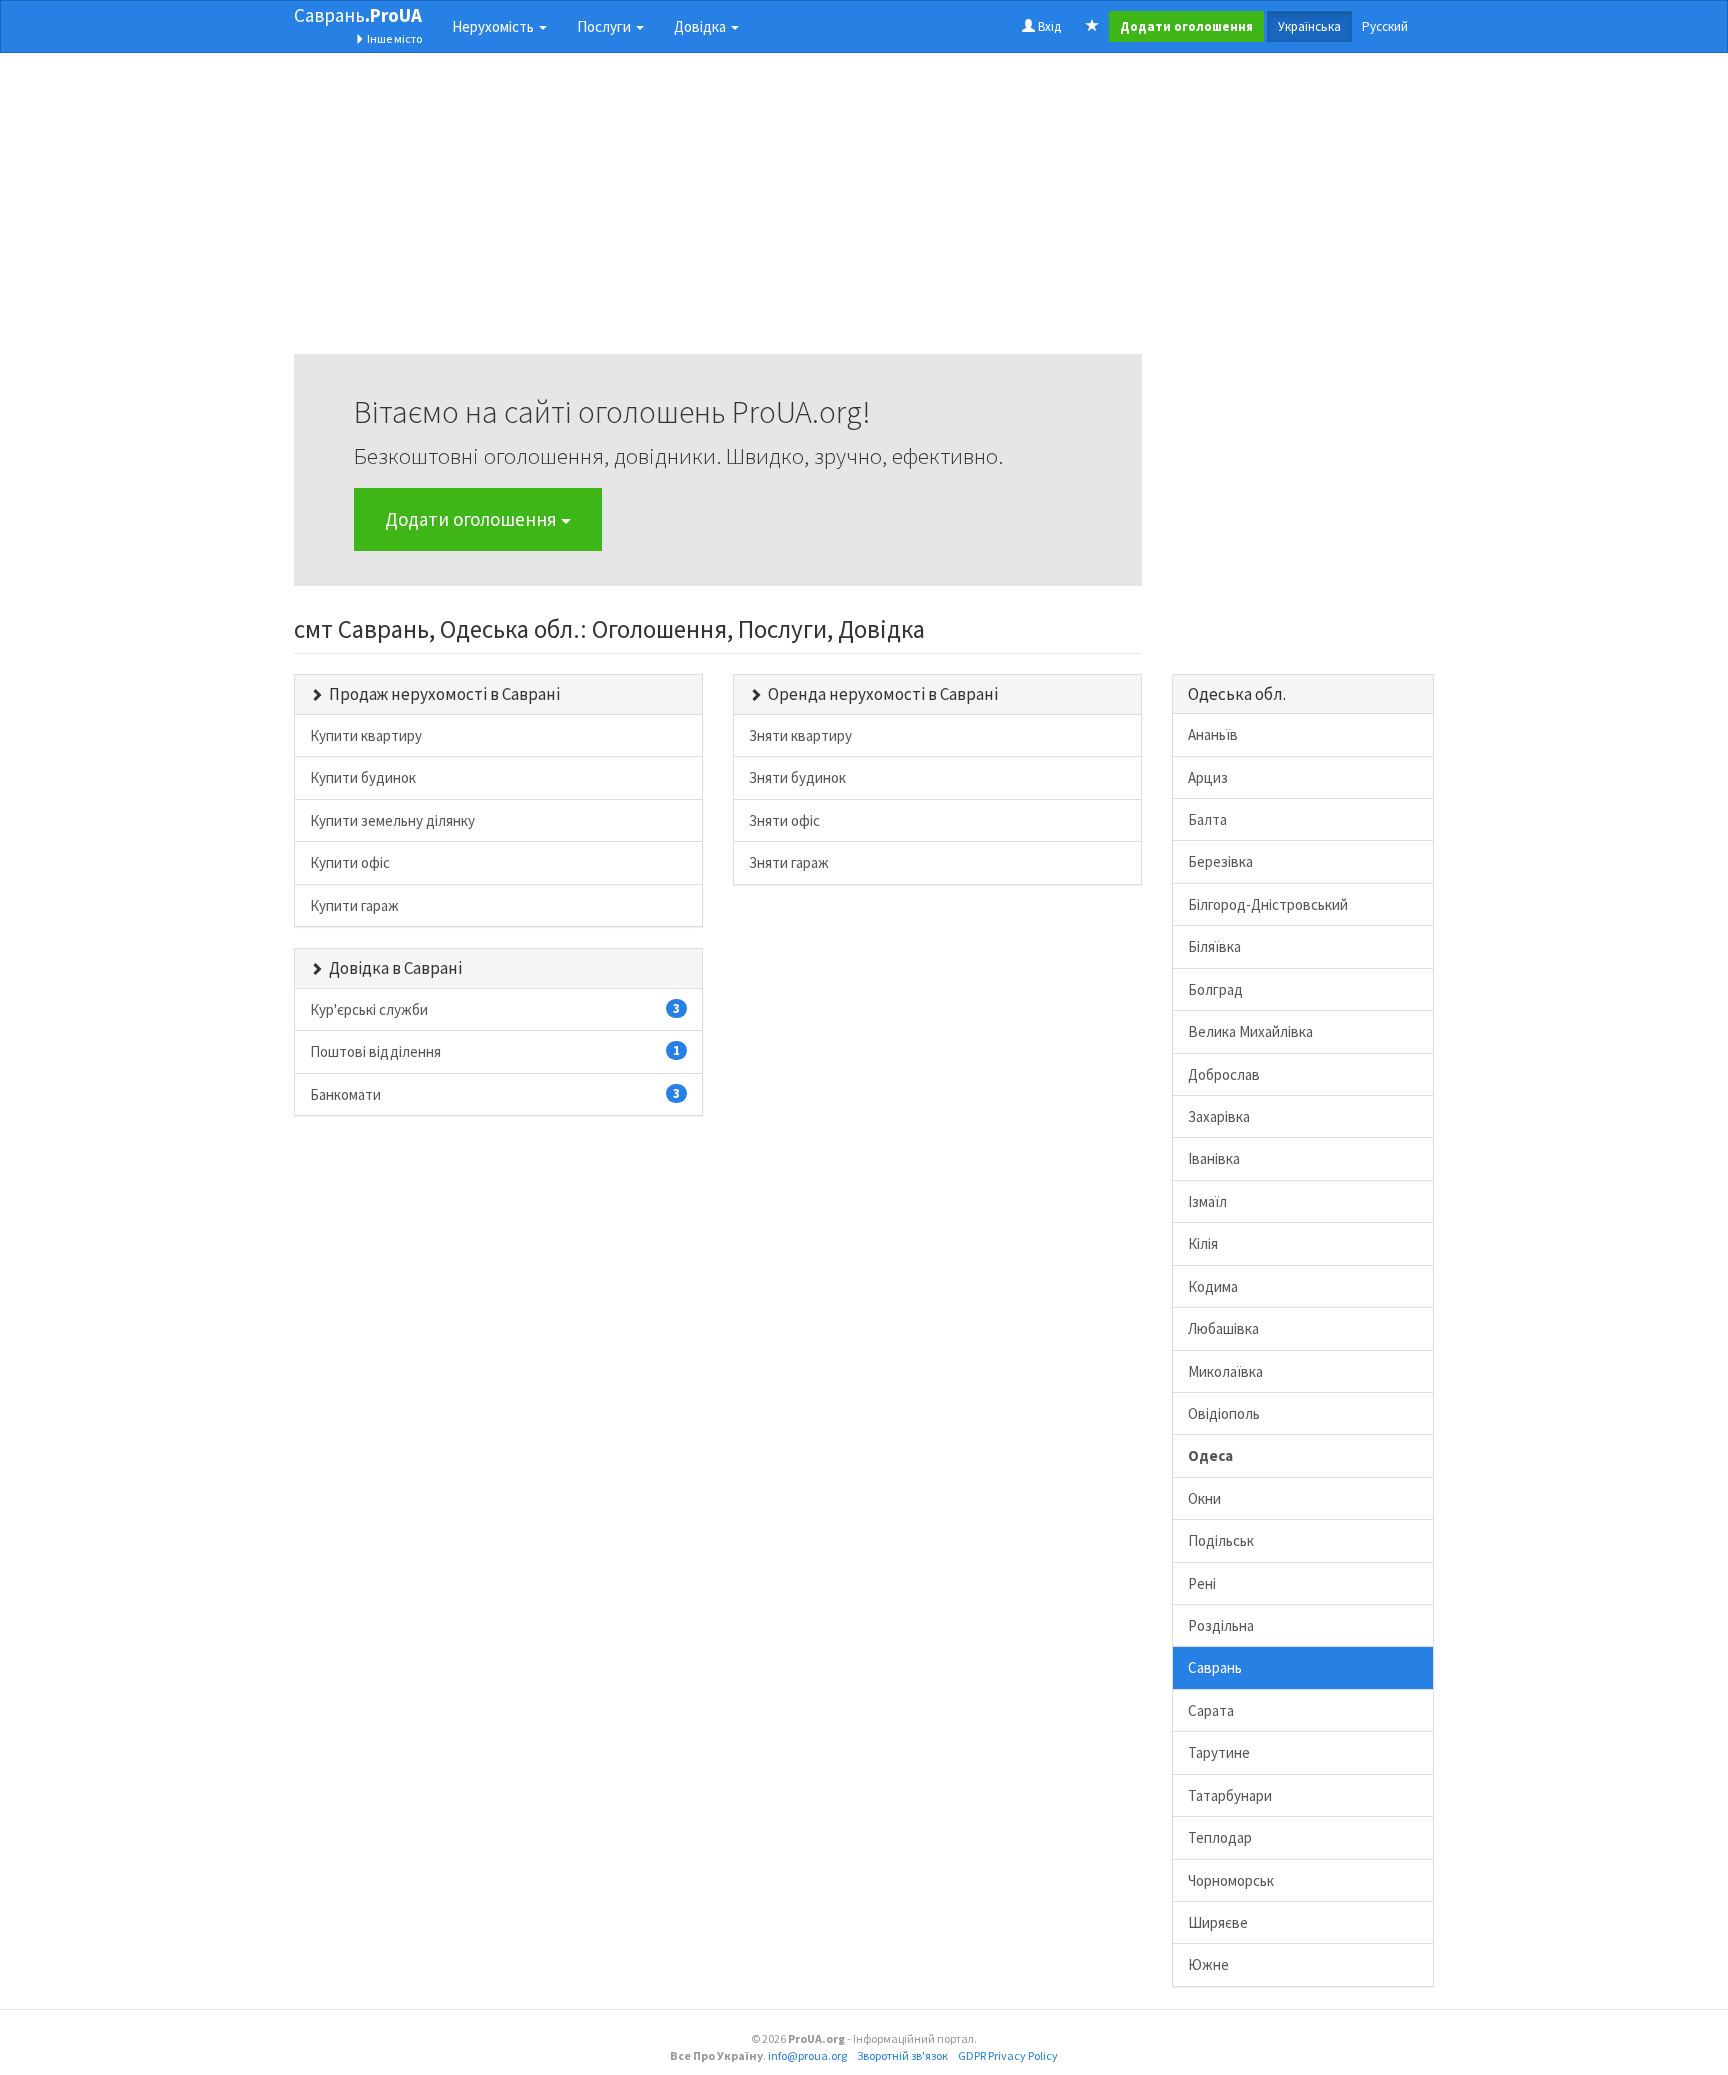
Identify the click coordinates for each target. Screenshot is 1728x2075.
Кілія (1203, 1243)
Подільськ (1221, 1540)
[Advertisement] (718, 214)
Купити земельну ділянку (392, 820)
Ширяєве (1218, 1922)
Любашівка (1223, 1328)
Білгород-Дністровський (1268, 904)
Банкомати (495, 1094)
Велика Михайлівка (1250, 1031)
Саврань (358, 15)
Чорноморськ (1231, 1880)
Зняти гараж (789, 862)
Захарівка (1219, 1116)
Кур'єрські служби (495, 1009)
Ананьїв (1213, 734)
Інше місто (393, 38)
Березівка (1220, 861)
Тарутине (1219, 1752)
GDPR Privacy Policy (1008, 2055)
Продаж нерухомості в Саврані (444, 694)
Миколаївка (1225, 1371)
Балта (1207, 819)
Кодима (1213, 1286)
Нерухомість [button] (494, 26)
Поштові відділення (495, 1051)
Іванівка (1214, 1158)
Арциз (1208, 777)
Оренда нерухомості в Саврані (883, 694)
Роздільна (1221, 1625)
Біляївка (1214, 946)
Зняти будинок (797, 777)
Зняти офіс (784, 820)
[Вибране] (1092, 27)
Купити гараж (354, 905)
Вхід (1048, 26)
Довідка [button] (701, 26)
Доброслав (1224, 1074)
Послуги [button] (605, 26)
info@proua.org (807, 2055)
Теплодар (1220, 1837)
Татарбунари (1230, 1795)
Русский (1385, 26)
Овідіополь (1224, 1413)
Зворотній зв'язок (902, 2055)
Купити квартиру (366, 735)
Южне (1208, 1964)
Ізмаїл (1207, 1201)
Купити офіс (350, 862)
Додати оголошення (473, 519)
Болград (1215, 989)
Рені (1202, 1583)
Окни (1204, 1498)
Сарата (1211, 1710)
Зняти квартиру (800, 735)
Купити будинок (363, 777)
